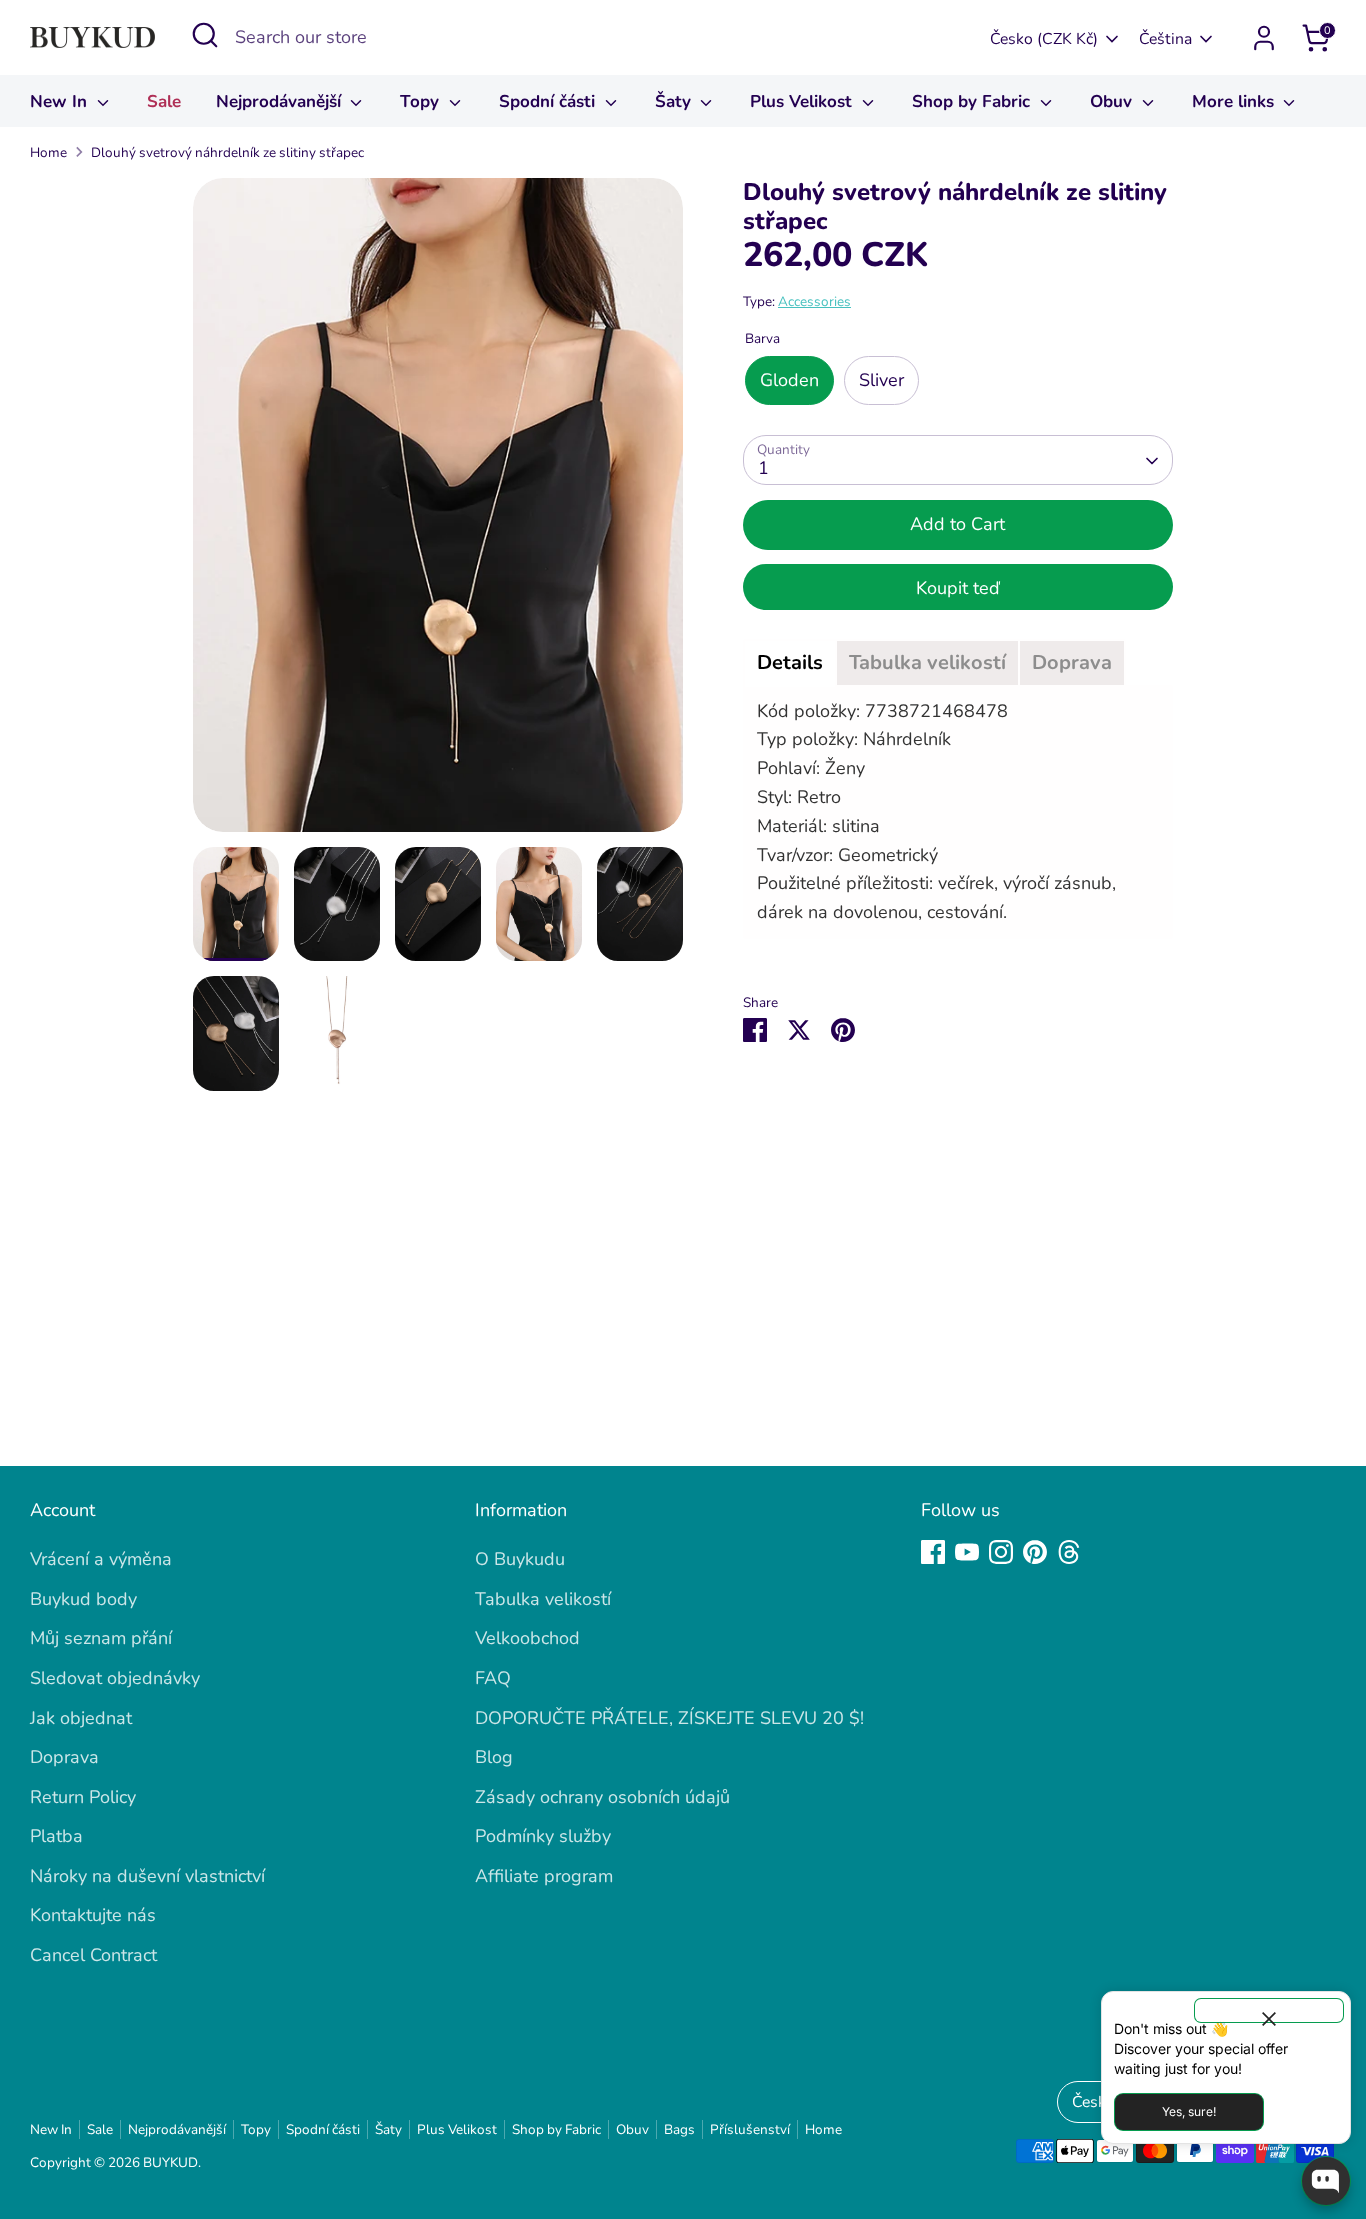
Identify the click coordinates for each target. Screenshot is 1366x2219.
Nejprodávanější (281, 101)
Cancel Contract (93, 1955)
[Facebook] (933, 1552)
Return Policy (83, 1797)
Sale (164, 101)
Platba (56, 1836)
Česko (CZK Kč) (1044, 39)
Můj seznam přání (101, 1638)
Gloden (789, 381)
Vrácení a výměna (101, 1559)
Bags (679, 2129)
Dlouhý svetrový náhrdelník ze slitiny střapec (227, 152)
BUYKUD (170, 2162)
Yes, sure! (1189, 2111)
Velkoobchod (527, 1638)
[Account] (1264, 38)
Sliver (881, 381)
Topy (422, 101)
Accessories (814, 302)
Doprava (64, 1757)
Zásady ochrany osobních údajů (602, 1797)
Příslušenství (750, 2129)
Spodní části (549, 101)
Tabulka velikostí (543, 1599)
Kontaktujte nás (93, 1915)
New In (61, 101)
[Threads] (1069, 1552)
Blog (494, 1757)
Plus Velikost (803, 101)
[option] (438, 512)
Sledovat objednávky (115, 1678)
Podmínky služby (543, 1836)
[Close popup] (1269, 2010)
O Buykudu (520, 1559)
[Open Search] (205, 35)
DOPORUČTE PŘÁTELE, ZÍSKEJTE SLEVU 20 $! (669, 1718)
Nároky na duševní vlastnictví (147, 1876)
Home (48, 152)
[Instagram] (1001, 1552)
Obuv (1113, 101)
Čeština (1165, 39)
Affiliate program (544, 1876)
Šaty (675, 101)
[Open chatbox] (1326, 2181)
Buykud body (83, 1599)
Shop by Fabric (973, 101)
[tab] (790, 663)
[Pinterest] (1035, 1552)
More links (1235, 101)
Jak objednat (81, 1718)
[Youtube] (967, 1552)
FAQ (493, 1678)
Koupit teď (958, 588)
